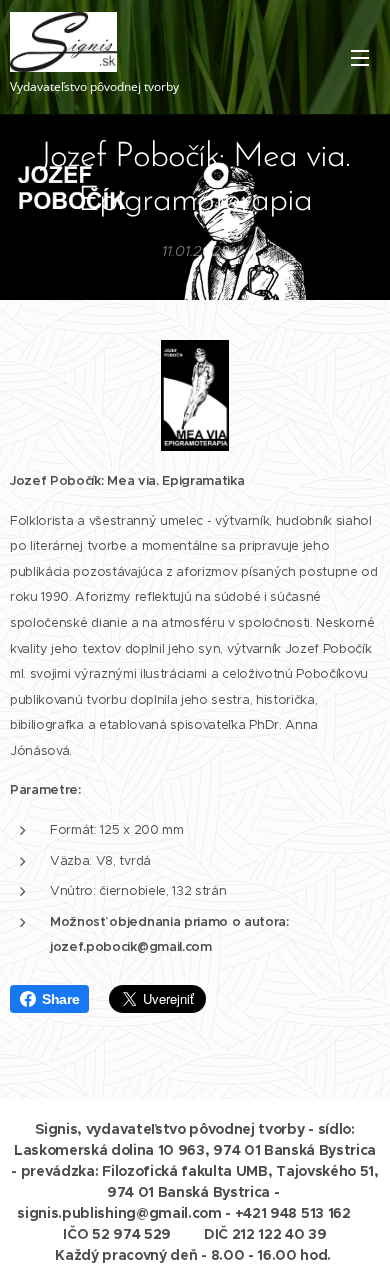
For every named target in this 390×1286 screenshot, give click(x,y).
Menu (360, 57)
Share (60, 999)
